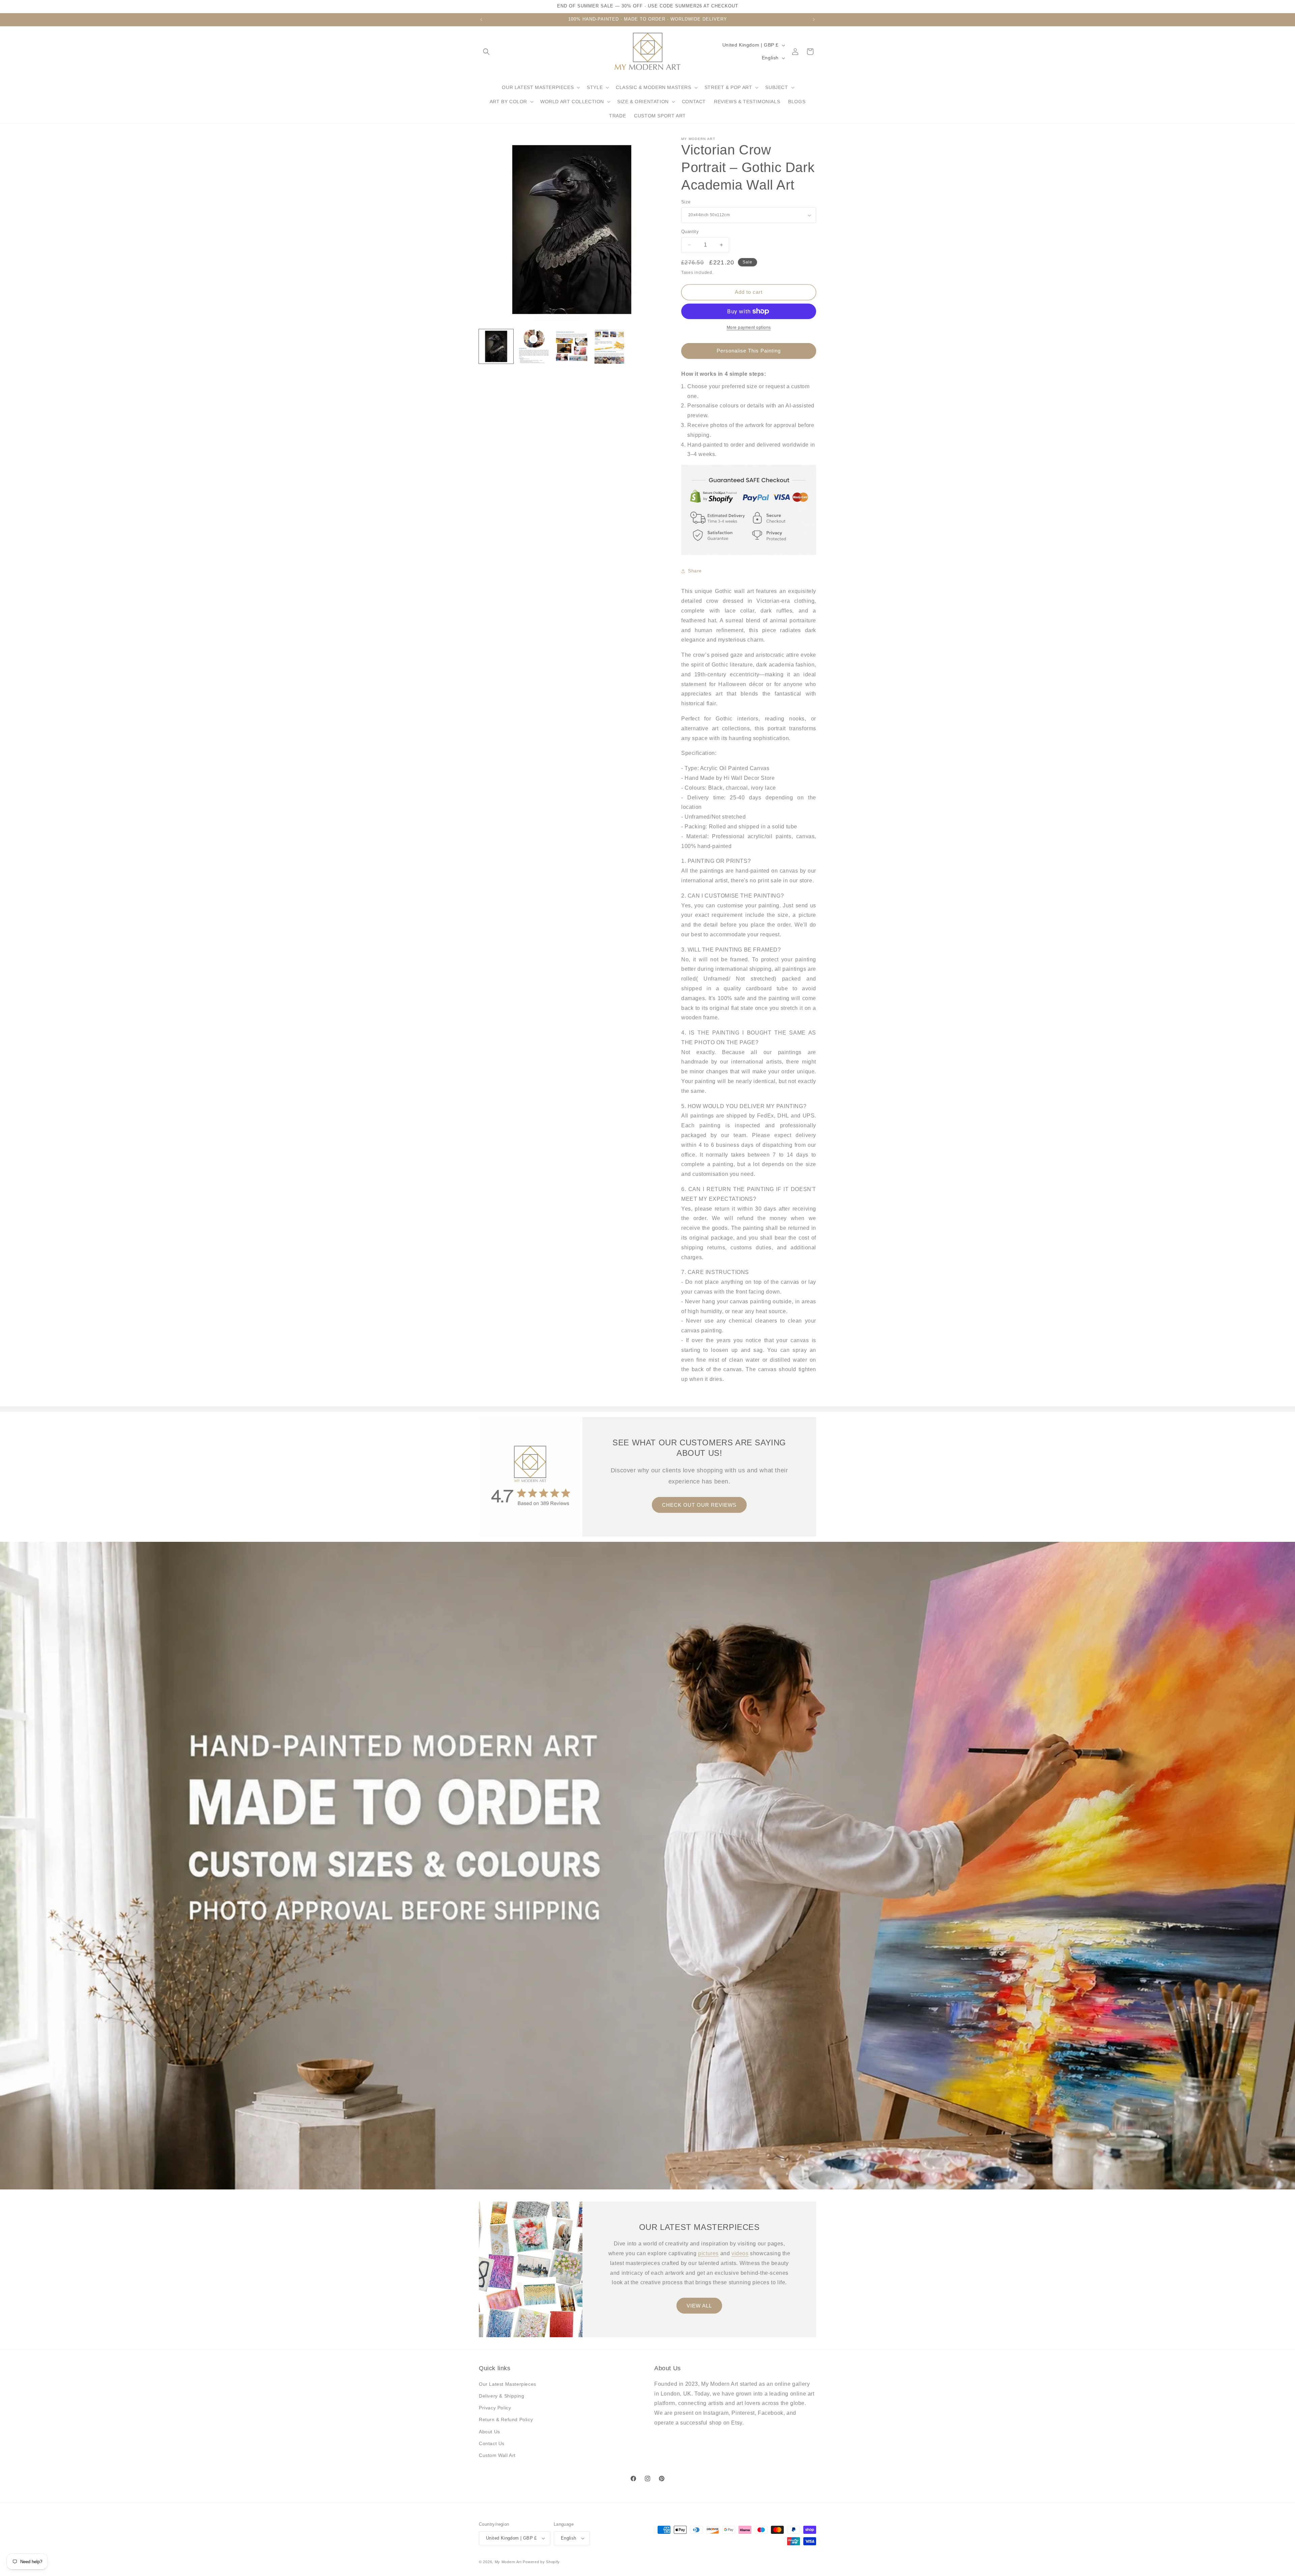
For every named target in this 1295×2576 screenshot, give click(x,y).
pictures (708, 2253)
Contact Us (492, 2443)
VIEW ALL (699, 2306)
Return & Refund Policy (506, 2419)
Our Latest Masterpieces (508, 2384)
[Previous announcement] (481, 20)
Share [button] (695, 571)
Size (686, 202)
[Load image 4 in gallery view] (609, 346)
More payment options (749, 328)
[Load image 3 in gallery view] (572, 346)
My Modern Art (508, 2562)
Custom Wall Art (497, 2455)
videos (740, 2253)
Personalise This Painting (749, 351)
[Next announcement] (814, 20)
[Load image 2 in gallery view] (534, 346)
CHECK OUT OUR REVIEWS (699, 1505)
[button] (486, 52)
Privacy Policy (495, 2408)
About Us (490, 2432)
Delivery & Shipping (501, 2396)
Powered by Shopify (541, 2562)
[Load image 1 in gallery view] (496, 346)
